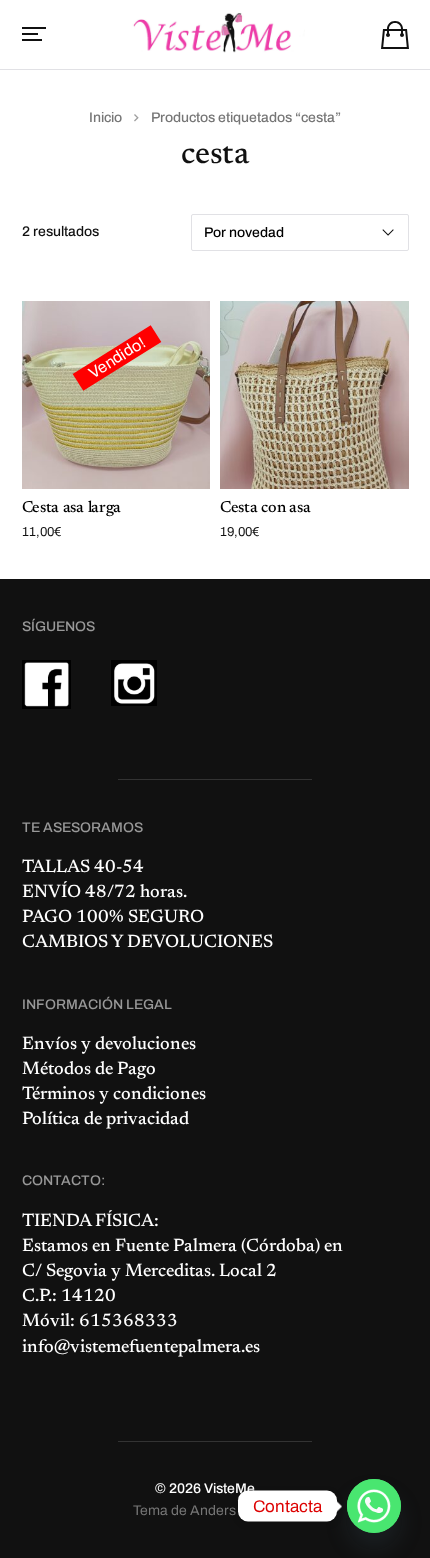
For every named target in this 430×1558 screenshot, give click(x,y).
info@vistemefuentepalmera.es (141, 1348)
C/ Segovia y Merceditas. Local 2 (149, 1272)
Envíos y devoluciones (109, 1045)
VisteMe (229, 1488)
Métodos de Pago (89, 1070)
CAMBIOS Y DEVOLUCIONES (147, 943)
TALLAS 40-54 (83, 868)
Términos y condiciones (114, 1095)
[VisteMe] (215, 33)
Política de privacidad (105, 1120)
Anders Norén (234, 1510)
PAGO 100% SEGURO (113, 918)
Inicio (105, 117)
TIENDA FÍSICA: (90, 1222)
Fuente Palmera (176, 1247)
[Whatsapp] (374, 1506)
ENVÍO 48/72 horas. (104, 893)
